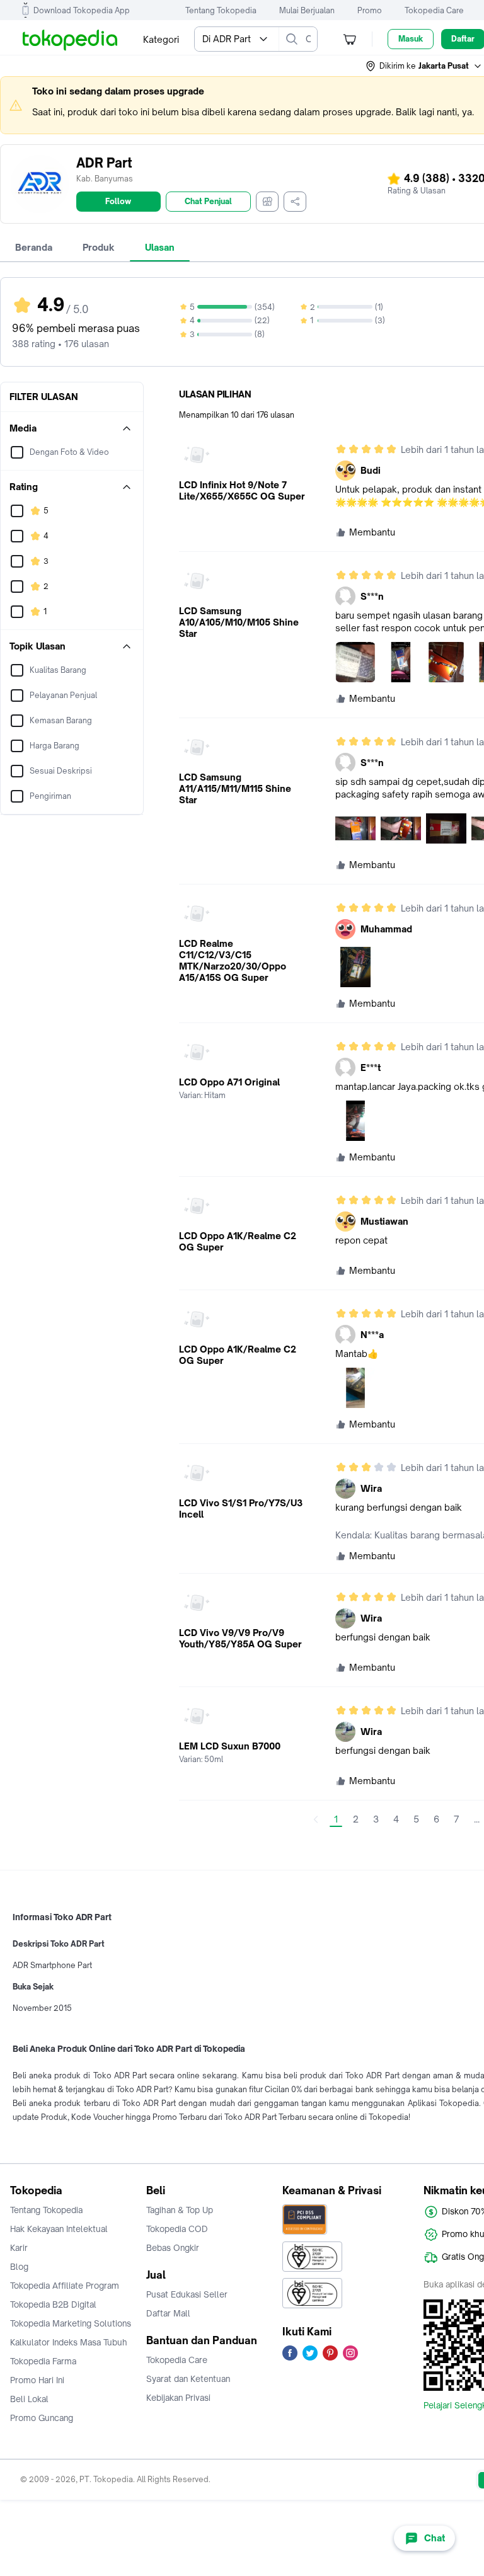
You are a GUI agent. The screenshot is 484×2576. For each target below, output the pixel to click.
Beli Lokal (29, 2399)
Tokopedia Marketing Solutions (71, 2323)
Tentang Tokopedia (221, 10)
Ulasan (160, 247)
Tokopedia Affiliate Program (65, 2286)
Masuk (411, 39)
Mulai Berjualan (307, 10)
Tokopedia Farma (43, 2361)
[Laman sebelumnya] (316, 1819)
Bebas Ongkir (173, 2248)
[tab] (34, 248)
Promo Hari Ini (37, 2380)
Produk (99, 247)
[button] (424, 66)
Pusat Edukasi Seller (187, 2294)
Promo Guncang (42, 2418)
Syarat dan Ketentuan (188, 2379)
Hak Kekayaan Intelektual (59, 2229)
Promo (370, 10)
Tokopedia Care (434, 10)
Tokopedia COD (177, 2229)
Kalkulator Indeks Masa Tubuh (69, 2342)
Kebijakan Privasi (178, 2398)
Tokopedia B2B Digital (53, 2304)
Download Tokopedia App (82, 10)
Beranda (34, 247)
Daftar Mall (168, 2313)
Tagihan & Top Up (180, 2210)
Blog (19, 2267)
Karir (19, 2248)
